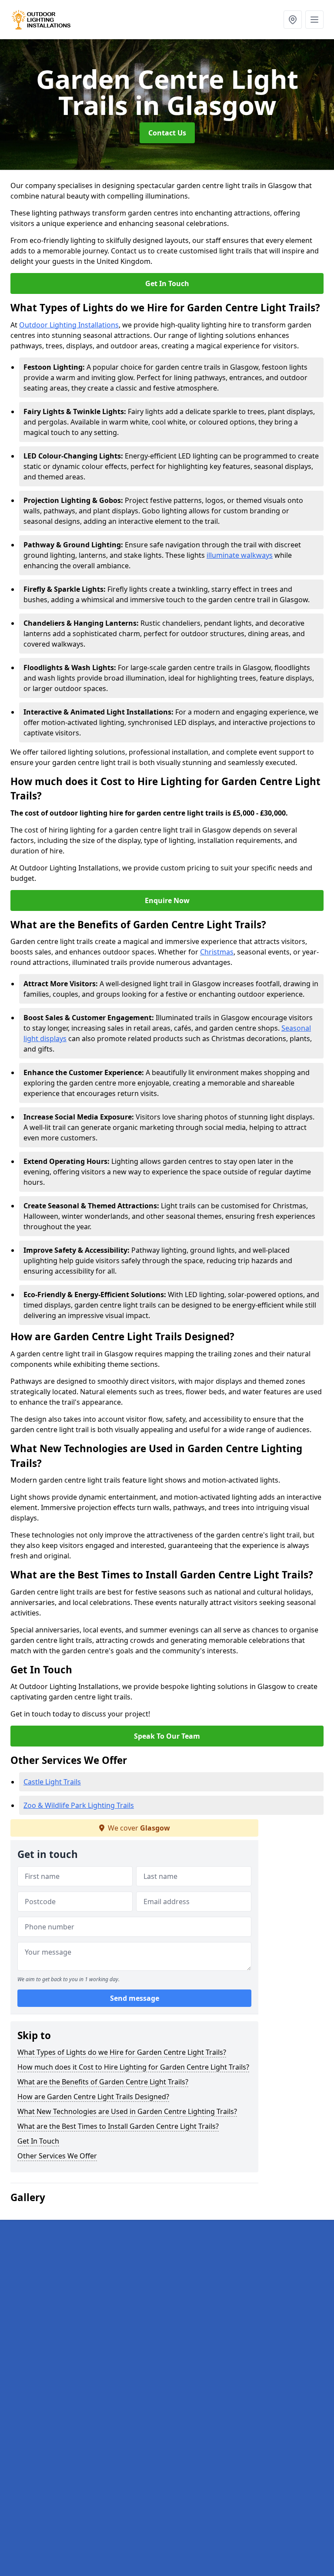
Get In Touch (167, 283)
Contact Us (167, 133)
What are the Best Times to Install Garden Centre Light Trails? (118, 2126)
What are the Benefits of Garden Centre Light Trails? (103, 2082)
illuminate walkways (240, 555)
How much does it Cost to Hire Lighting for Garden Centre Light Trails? (133, 2067)
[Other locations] (293, 20)
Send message (135, 1998)
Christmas (217, 952)
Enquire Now (167, 900)
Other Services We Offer (57, 2156)
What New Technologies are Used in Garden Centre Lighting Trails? (127, 2111)
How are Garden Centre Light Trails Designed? (93, 2097)
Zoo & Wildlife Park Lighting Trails (79, 1805)
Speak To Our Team (167, 1736)
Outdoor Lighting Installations (69, 325)
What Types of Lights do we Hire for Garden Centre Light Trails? (122, 2052)
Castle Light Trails (52, 1782)
